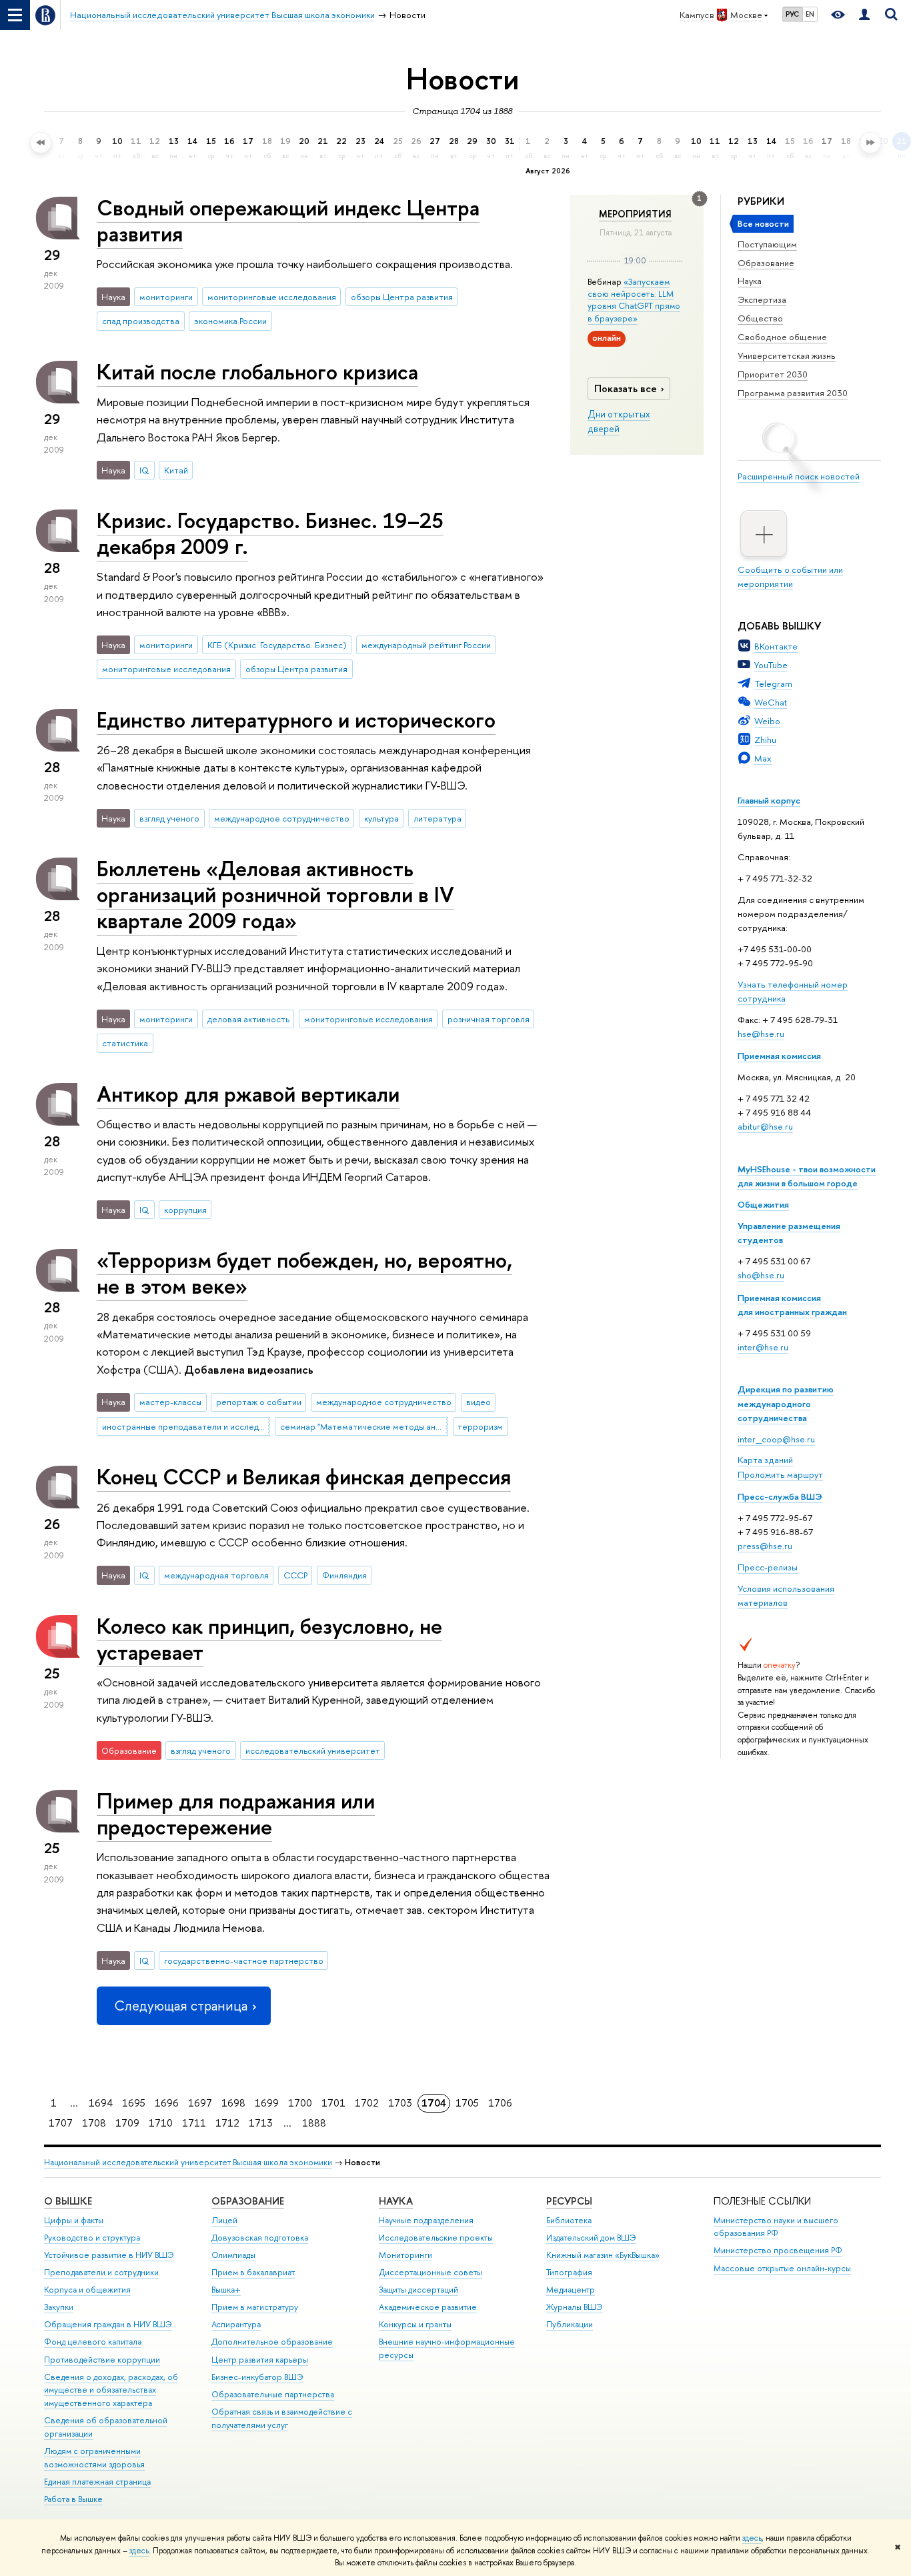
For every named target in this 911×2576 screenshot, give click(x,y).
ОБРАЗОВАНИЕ (248, 2201)
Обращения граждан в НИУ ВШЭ (108, 2324)
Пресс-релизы (768, 1567)
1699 (267, 2103)
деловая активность (248, 1019)
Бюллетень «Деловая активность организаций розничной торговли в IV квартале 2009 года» (275, 894)
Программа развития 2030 (793, 393)
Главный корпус (769, 800)
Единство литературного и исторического (296, 720)
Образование (766, 263)
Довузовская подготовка (260, 2238)
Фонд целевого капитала (93, 2342)
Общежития (763, 1204)
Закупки (59, 2307)
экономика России (230, 321)
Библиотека (569, 2220)
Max (763, 758)
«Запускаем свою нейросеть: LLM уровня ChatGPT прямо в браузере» (634, 300)
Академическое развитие (428, 2307)
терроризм (480, 1426)
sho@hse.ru (761, 1275)
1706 (500, 2103)
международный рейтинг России (426, 645)
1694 (101, 2103)
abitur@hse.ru (765, 1126)
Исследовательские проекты (436, 2238)
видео (479, 1402)
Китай (176, 470)
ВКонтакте (776, 646)
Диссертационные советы (430, 2272)
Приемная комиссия (779, 1056)
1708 (94, 2123)
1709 (127, 2123)
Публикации (570, 2324)
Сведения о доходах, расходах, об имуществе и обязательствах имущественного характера (111, 2390)
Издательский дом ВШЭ (591, 2238)
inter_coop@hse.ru (776, 1439)
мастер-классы (170, 1402)
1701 (333, 2103)
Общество (760, 318)
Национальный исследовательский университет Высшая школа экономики (188, 2162)
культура (381, 818)
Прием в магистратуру (255, 2307)
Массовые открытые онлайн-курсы (782, 2268)
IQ (144, 470)
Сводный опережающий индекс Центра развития (288, 220)
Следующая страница (181, 2006)
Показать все (626, 388)
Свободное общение (782, 337)
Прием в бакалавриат (253, 2272)
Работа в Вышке (73, 2499)
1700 (300, 2103)
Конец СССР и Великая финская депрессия (304, 1476)
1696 (167, 2103)
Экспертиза (762, 299)
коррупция (185, 1210)
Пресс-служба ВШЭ (780, 1496)
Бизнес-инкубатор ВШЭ (257, 2377)
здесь (752, 2538)
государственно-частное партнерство (244, 1961)
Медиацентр (571, 2290)
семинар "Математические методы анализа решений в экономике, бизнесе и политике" (364, 1426)
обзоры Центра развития (402, 297)
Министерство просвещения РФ (778, 2250)
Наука (750, 281)
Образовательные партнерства (273, 2394)
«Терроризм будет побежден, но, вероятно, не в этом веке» (304, 1273)
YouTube (771, 665)
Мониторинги (405, 2255)
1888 (314, 2123)
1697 (200, 2103)
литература (437, 818)
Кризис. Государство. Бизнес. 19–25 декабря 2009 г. (270, 533)
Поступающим (767, 244)
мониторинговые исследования (272, 297)
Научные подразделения (426, 2220)
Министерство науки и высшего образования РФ (776, 2227)
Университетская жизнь (787, 355)
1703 (400, 2103)
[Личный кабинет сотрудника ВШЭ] (864, 15)
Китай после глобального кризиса (257, 371)
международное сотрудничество (282, 818)
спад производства (141, 321)
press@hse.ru (765, 1546)
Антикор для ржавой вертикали (248, 1094)
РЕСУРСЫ (569, 2201)
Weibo (767, 721)
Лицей (224, 2220)
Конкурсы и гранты (415, 2324)
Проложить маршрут (780, 1474)
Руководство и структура (92, 2238)
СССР (295, 1575)
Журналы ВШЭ (575, 2307)
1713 (261, 2123)
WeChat (771, 702)
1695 (134, 2103)
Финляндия (344, 1575)
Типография (569, 2272)
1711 (194, 2123)
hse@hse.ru (761, 1034)
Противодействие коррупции (102, 2360)
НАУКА (396, 2201)
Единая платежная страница (97, 2482)
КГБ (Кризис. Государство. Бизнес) (277, 645)
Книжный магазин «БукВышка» (603, 2255)
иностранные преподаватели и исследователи (186, 1426)
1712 (227, 2123)
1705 (467, 2103)
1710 (161, 2123)
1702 (367, 2103)
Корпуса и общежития (87, 2290)
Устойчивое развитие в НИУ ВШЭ (109, 2255)
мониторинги (166, 297)
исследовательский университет (313, 1750)
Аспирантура (236, 2324)
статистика (125, 1043)
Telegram (773, 684)
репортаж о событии (259, 1402)
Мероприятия (635, 214)
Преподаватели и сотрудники (101, 2272)
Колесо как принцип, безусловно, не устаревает (269, 1639)
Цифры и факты (74, 2220)
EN (810, 14)
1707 (61, 2123)
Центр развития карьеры (260, 2360)
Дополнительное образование (272, 2342)
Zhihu (765, 740)
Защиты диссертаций (418, 2290)
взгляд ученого (169, 818)
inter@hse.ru (763, 1347)
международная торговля (216, 1575)
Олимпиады (233, 2255)
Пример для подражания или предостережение (236, 1813)
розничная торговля (489, 1019)
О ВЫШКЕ (68, 2201)
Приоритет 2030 (773, 374)
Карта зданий (765, 1460)
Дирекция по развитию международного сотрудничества (786, 1403)
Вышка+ (226, 2290)
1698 (233, 2103)
